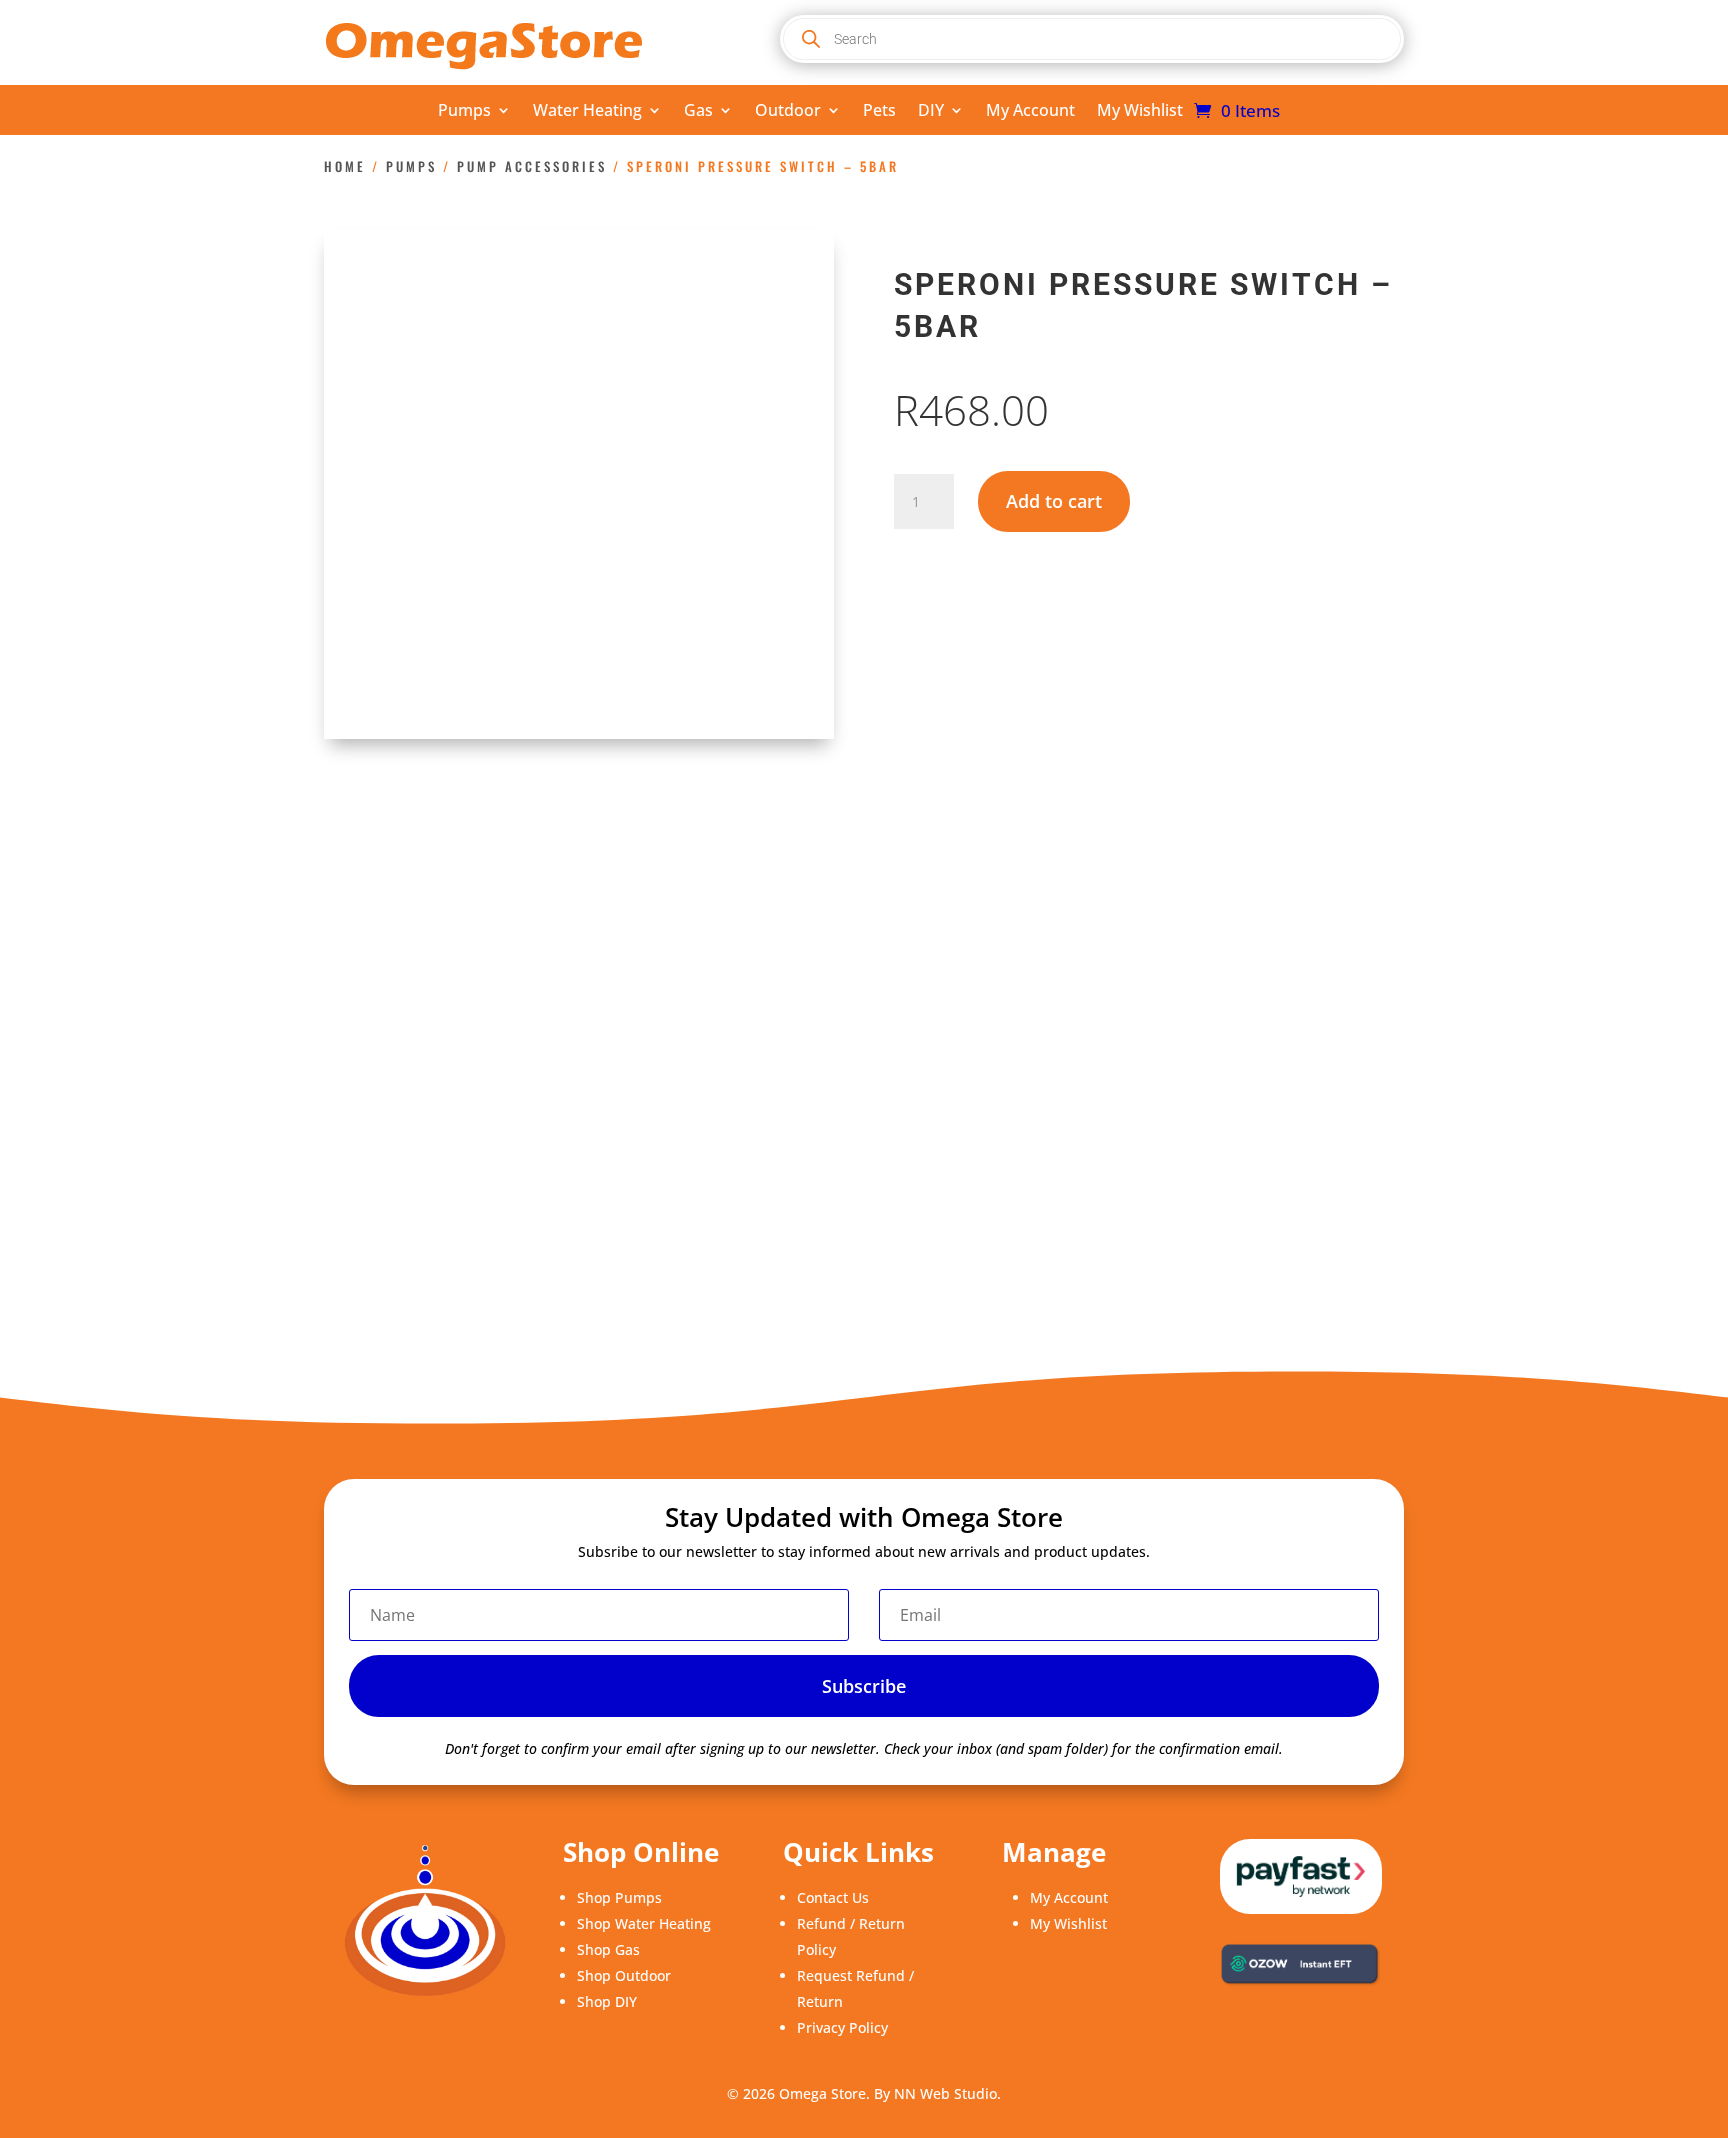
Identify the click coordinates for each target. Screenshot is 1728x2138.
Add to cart (1054, 501)
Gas (698, 112)
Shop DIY (607, 2001)
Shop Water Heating (644, 1923)
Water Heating (587, 112)
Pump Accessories (532, 166)
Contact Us (833, 1897)
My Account (1030, 112)
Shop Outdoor (624, 1975)
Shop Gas (608, 1949)
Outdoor (788, 112)
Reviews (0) (532, 903)
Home (345, 166)
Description (394, 903)
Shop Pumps (619, 1897)
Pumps (464, 112)
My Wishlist (1140, 112)
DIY (931, 112)
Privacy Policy (842, 2027)
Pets (879, 112)
